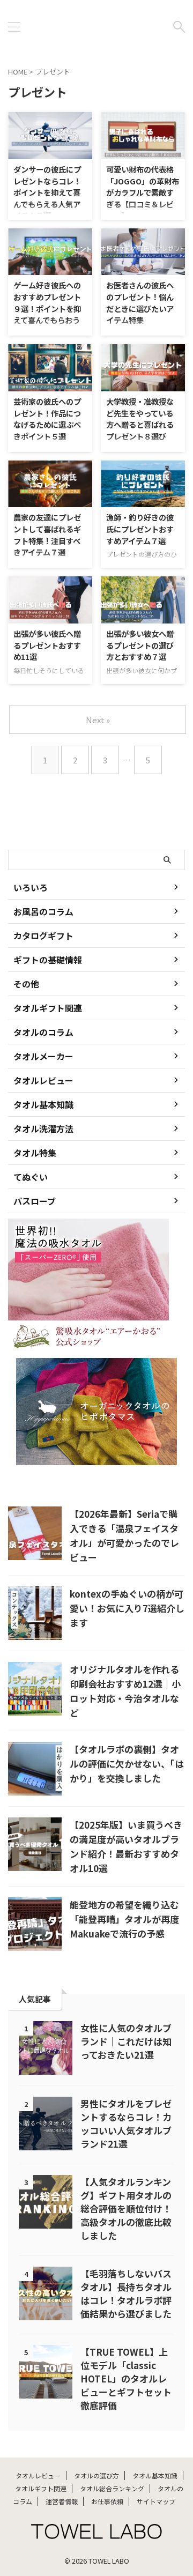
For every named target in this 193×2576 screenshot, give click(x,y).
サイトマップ (156, 2501)
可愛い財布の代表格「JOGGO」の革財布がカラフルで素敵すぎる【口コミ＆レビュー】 (143, 192)
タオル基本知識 (155, 2475)
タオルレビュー (38, 2475)
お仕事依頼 (107, 2501)
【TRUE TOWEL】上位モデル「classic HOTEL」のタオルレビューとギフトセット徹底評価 (126, 2378)
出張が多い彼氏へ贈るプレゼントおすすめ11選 (47, 645)
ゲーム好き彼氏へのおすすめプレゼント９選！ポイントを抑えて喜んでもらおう (47, 302)
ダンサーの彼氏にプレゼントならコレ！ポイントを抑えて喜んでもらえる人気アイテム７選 (47, 192)
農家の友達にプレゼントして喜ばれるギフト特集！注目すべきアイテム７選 (47, 534)
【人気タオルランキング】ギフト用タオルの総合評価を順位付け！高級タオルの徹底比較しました (126, 2208)
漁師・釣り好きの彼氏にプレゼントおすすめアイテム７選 (140, 529)
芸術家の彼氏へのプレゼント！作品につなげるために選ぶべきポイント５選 (47, 419)
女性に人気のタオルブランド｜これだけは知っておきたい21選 (126, 2041)
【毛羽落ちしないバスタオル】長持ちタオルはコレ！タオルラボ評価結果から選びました (126, 2293)
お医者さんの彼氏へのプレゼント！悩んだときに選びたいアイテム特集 (140, 302)
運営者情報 (62, 2501)
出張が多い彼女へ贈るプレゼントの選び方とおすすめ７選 (140, 645)
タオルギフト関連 (41, 2488)
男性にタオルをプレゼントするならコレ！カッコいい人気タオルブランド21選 (126, 2124)
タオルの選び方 (96, 2475)
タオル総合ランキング (112, 2488)
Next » (98, 720)
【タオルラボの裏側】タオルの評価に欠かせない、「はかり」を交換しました (127, 1764)
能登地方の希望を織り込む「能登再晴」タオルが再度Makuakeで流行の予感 (124, 1919)
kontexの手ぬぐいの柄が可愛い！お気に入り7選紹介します (127, 1608)
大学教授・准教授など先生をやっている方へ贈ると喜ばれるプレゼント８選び (140, 419)
